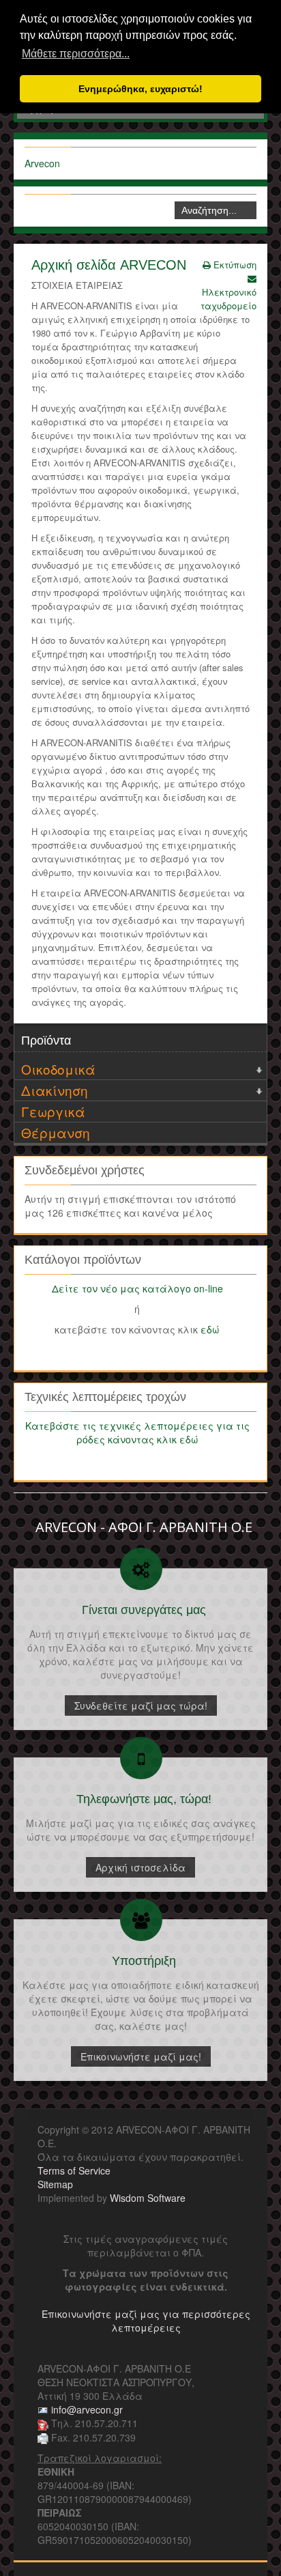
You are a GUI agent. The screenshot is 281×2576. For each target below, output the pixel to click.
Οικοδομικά (58, 1069)
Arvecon (42, 163)
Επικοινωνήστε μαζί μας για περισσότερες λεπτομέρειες (146, 2321)
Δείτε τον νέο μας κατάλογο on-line (137, 1288)
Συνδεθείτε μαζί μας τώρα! (141, 1705)
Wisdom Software (148, 2198)
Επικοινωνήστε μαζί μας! (141, 2056)
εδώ (210, 1329)
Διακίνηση (55, 1090)
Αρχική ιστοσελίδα (140, 1867)
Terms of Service (74, 2170)
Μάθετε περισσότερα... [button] (76, 54)
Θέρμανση (56, 1132)
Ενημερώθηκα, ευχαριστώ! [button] (140, 89)
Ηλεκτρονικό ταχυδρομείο (228, 299)
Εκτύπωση (234, 265)
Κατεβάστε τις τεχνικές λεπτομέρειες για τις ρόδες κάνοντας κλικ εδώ (137, 1432)
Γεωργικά (53, 1111)
